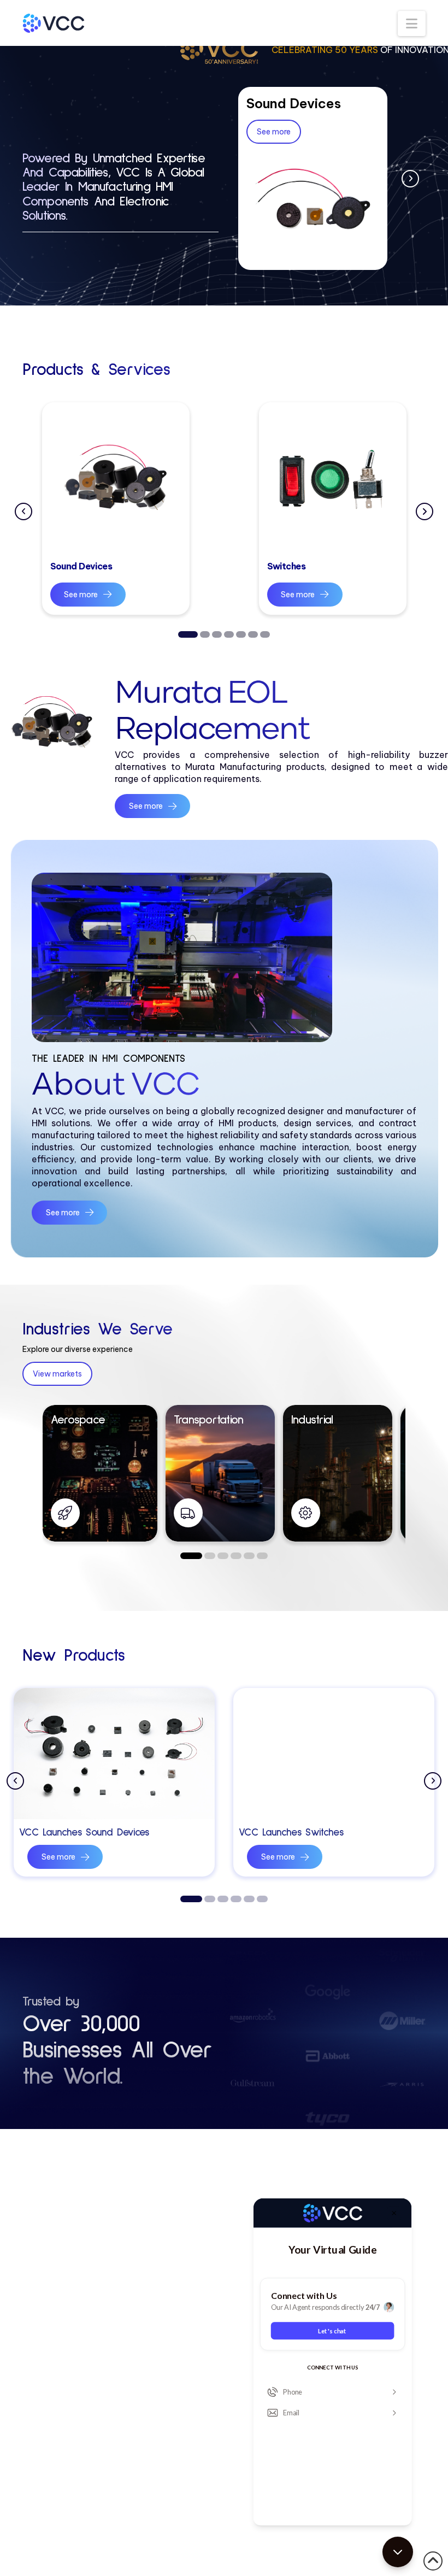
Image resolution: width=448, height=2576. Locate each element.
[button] (412, 23)
